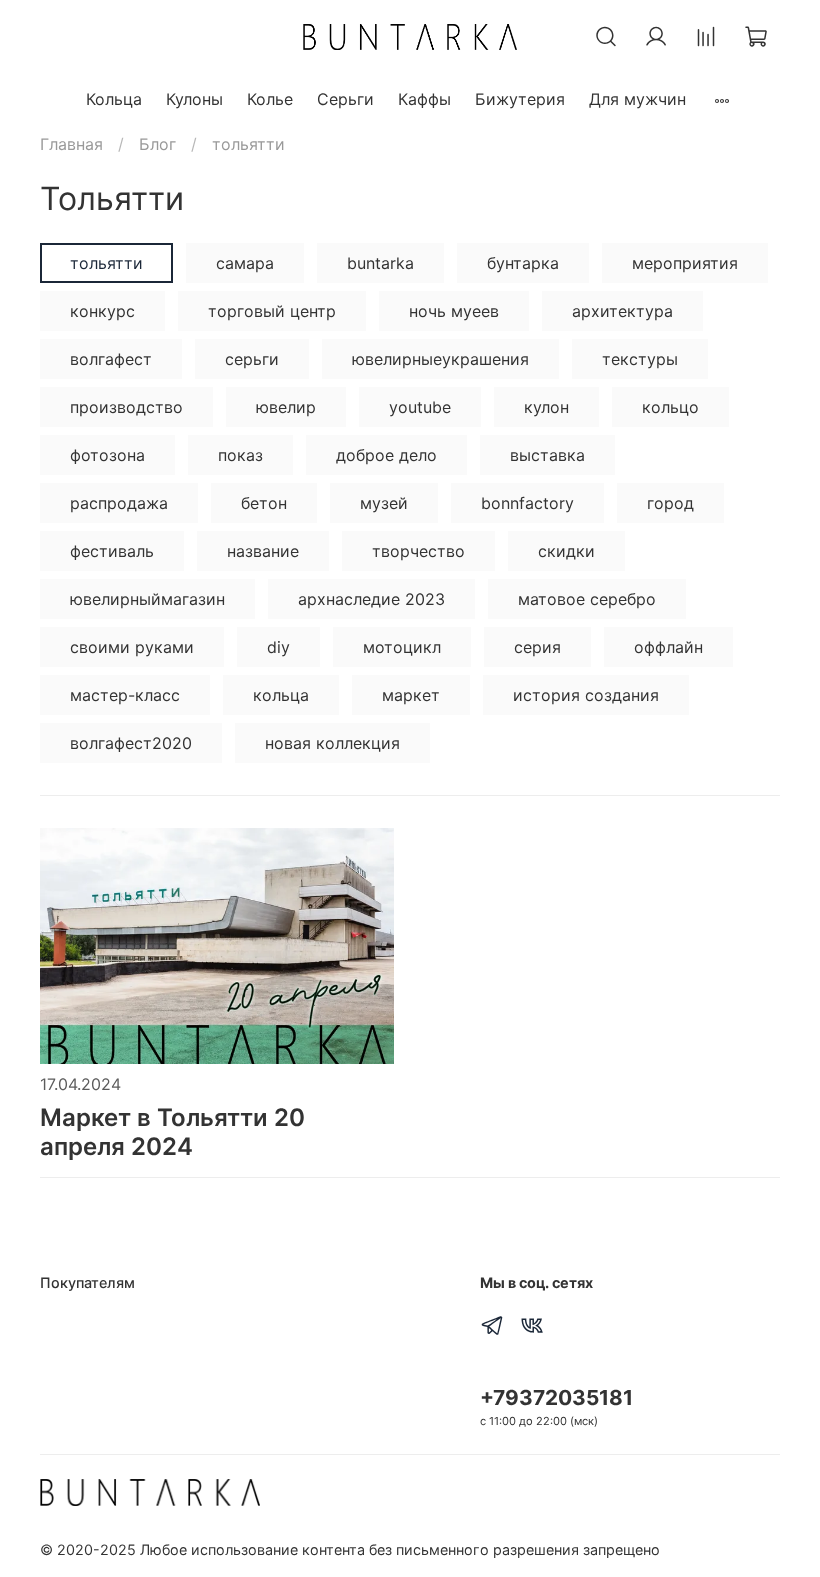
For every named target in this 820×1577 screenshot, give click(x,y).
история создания (586, 695)
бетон (264, 503)
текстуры (640, 359)
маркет (411, 695)
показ (240, 455)
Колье (270, 99)
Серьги (345, 99)
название (263, 551)
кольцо (670, 407)
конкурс (102, 311)
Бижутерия (520, 99)
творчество (418, 551)
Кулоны (194, 99)
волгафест (111, 359)
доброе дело (386, 455)
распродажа (119, 503)
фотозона (107, 455)
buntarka (380, 263)
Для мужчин (637, 99)
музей (384, 503)
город (670, 503)
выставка (547, 455)
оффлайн (668, 647)
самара (245, 263)
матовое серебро (587, 599)
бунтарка (523, 263)
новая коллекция (332, 743)
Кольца (114, 99)
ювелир (286, 407)
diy (278, 647)
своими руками (132, 647)
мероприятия (685, 263)
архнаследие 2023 (371, 599)
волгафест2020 (131, 743)
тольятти (106, 263)
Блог (157, 144)
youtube (420, 407)
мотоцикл (402, 647)
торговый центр (272, 311)
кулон (546, 407)
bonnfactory (527, 503)
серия (537, 647)
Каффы (424, 99)
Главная (71, 144)
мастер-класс (125, 695)
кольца (281, 695)
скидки (566, 551)
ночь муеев (454, 311)
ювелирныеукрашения (440, 359)
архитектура (622, 311)
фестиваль (112, 551)
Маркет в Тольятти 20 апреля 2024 (172, 1132)
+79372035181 (556, 1397)
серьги (252, 359)
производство (126, 407)
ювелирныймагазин (147, 599)
